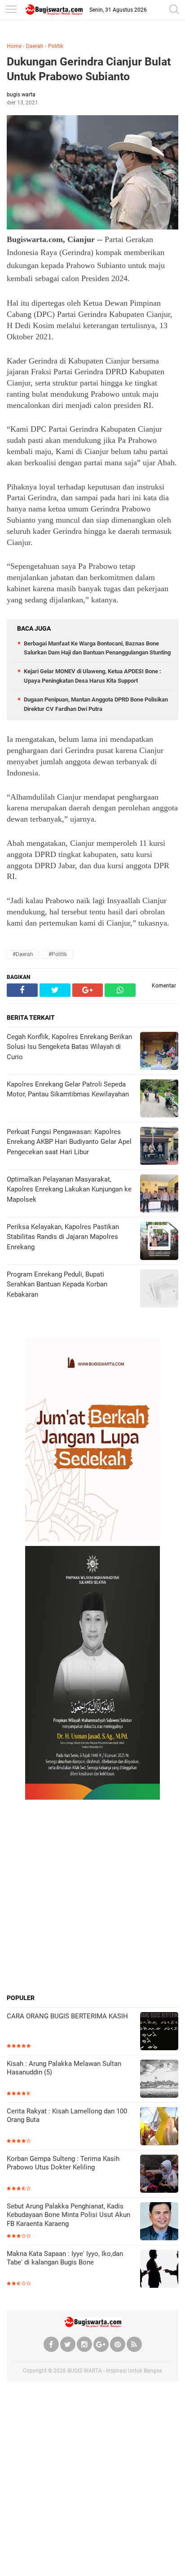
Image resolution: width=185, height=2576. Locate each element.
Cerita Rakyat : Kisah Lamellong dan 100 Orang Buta (67, 2116)
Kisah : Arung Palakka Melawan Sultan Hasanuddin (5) (64, 2068)
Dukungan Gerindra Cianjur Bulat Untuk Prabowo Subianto (89, 69)
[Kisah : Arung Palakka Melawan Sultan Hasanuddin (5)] (159, 2080)
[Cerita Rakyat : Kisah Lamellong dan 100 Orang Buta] (159, 2127)
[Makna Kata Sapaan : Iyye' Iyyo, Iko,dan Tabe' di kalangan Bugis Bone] (159, 2270)
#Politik (58, 954)
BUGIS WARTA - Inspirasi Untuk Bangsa (115, 2371)
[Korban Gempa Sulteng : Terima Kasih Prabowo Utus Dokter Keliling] (159, 2175)
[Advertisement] (92, 1896)
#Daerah (23, 954)
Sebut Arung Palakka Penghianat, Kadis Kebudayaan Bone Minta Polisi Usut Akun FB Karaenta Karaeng (68, 2215)
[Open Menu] (11, 10)
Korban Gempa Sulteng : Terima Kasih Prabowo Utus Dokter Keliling (63, 2163)
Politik (56, 46)
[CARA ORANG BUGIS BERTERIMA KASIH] (159, 2032)
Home (14, 46)
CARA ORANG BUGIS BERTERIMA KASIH (67, 2016)
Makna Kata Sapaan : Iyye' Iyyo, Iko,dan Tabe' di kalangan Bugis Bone (65, 2258)
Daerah (35, 46)
